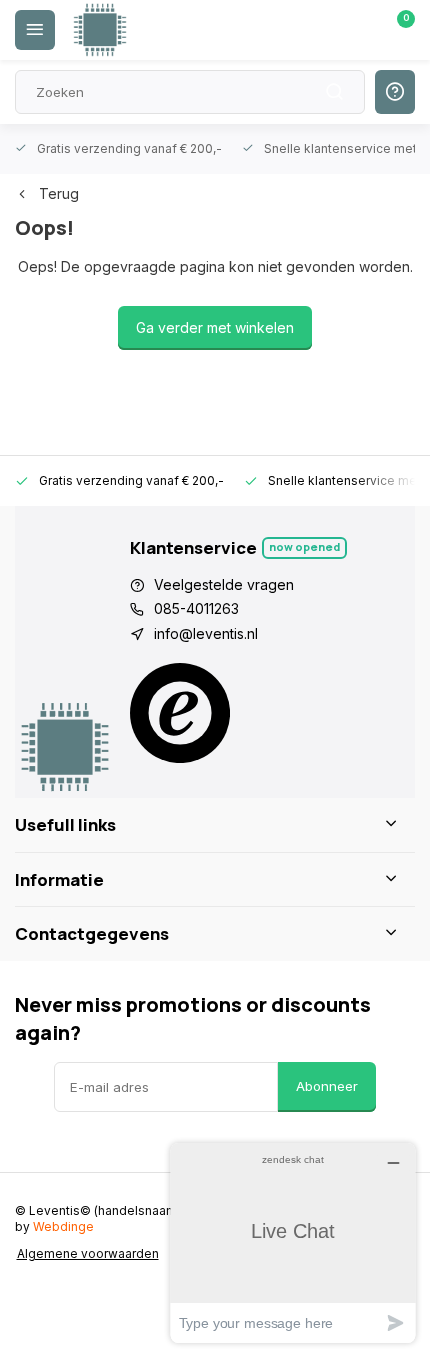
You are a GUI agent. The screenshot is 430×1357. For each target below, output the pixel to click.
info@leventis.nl (206, 633)
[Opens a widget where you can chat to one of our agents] (293, 1242)
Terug (59, 193)
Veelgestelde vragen (224, 584)
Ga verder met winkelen (215, 327)
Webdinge (63, 1226)
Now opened (304, 546)
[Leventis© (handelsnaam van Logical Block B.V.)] (100, 30)
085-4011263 (196, 608)
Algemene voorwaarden (88, 1253)
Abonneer (327, 1086)
